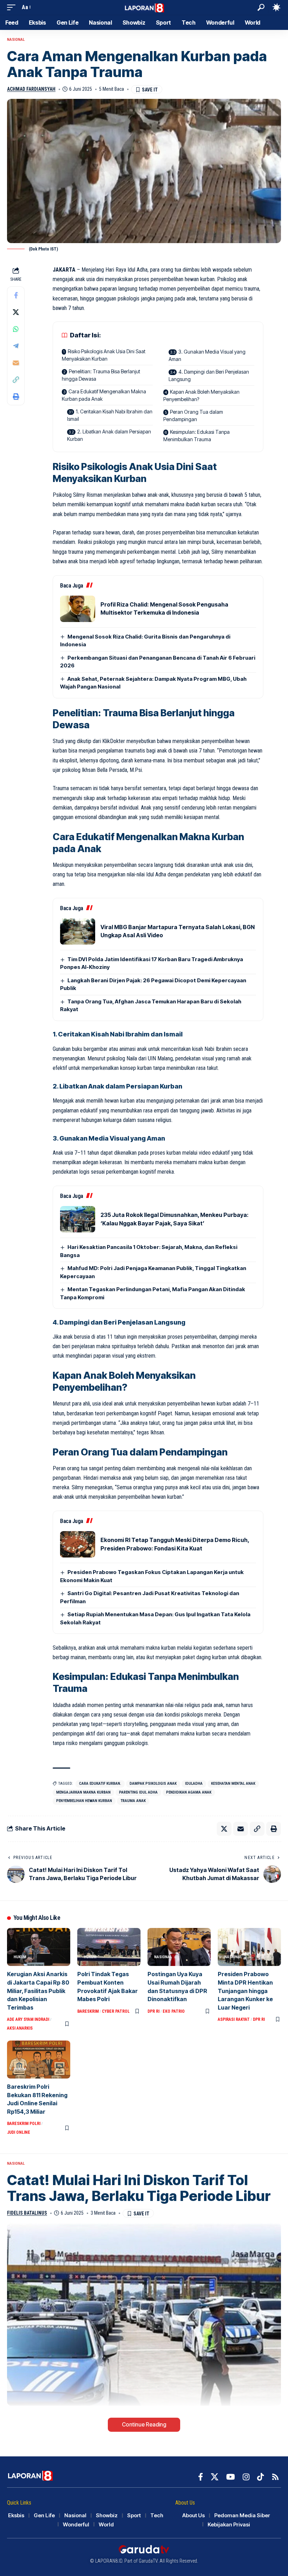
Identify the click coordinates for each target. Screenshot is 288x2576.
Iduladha (194, 1784)
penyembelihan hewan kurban (84, 1801)
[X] (215, 2477)
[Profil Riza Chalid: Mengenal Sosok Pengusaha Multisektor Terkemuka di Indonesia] (78, 609)
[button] (13, 7)
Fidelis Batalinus (27, 2213)
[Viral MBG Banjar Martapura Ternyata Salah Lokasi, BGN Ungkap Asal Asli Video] (78, 931)
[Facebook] (201, 2477)
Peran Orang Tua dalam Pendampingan (193, 415)
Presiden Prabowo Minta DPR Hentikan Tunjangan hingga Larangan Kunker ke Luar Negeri (245, 1991)
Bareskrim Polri (24, 2124)
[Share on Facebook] (16, 295)
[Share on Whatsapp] (16, 329)
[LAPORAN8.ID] (144, 7)
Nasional (16, 40)
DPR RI (153, 2011)
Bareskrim (88, 2011)
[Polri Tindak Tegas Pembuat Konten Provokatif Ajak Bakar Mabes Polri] (109, 1947)
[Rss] (275, 2477)
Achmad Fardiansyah (31, 89)
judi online (19, 2132)
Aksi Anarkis (20, 2028)
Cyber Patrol (116, 2011)
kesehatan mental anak (233, 1784)
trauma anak (133, 1801)
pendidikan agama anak (189, 1792)
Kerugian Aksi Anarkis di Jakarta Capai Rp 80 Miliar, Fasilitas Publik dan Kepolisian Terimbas (38, 1991)
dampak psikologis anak (153, 1784)
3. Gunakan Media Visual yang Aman (207, 355)
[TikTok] (260, 2477)
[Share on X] (16, 312)
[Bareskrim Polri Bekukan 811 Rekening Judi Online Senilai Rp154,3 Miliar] (39, 2060)
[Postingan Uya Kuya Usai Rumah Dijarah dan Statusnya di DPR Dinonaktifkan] (179, 1947)
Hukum (20, 1957)
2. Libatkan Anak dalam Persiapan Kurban (109, 435)
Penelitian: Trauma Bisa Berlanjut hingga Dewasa (101, 375)
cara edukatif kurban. (100, 1784)
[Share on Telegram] (16, 346)
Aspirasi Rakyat (234, 2019)
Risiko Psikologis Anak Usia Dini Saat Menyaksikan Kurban (104, 355)
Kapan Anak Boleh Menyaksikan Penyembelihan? (201, 395)
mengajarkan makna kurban (83, 1792)
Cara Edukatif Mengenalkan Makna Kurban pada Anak (104, 395)
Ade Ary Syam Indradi (28, 2019)
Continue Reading (144, 2425)
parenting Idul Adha (138, 1792)
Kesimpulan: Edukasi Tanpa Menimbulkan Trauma (197, 436)
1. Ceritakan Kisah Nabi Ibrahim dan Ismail (110, 415)
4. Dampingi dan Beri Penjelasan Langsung (209, 375)
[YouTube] (231, 2477)
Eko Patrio (174, 2011)
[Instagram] (246, 2477)
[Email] (16, 363)
